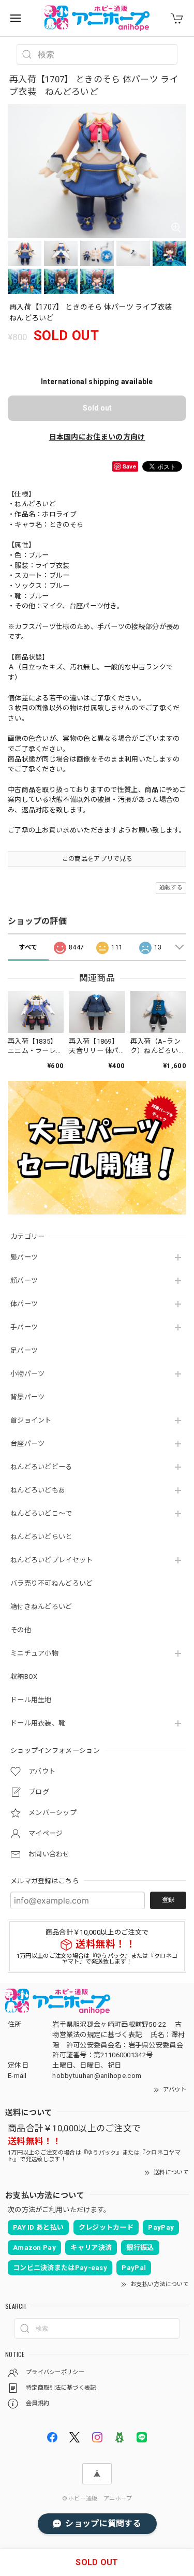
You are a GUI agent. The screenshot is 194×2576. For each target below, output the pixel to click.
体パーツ (24, 1304)
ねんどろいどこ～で (41, 1513)
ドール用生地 (31, 1700)
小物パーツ (28, 1374)
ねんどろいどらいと (41, 1537)
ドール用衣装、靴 (38, 1723)
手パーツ (24, 1327)
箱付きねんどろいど (41, 1607)
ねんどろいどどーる (41, 1467)
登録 (168, 1900)
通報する (171, 888)
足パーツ (24, 1350)
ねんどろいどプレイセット (52, 1560)
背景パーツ (28, 1397)
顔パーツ (24, 1280)
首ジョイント (31, 1420)
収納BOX (24, 1677)
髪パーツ (24, 1257)
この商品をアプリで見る (97, 859)
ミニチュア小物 (34, 1653)
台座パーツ (28, 1444)
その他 (21, 1630)
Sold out (97, 408)
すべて (28, 947)
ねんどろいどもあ (38, 1490)
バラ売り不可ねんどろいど (52, 1583)
